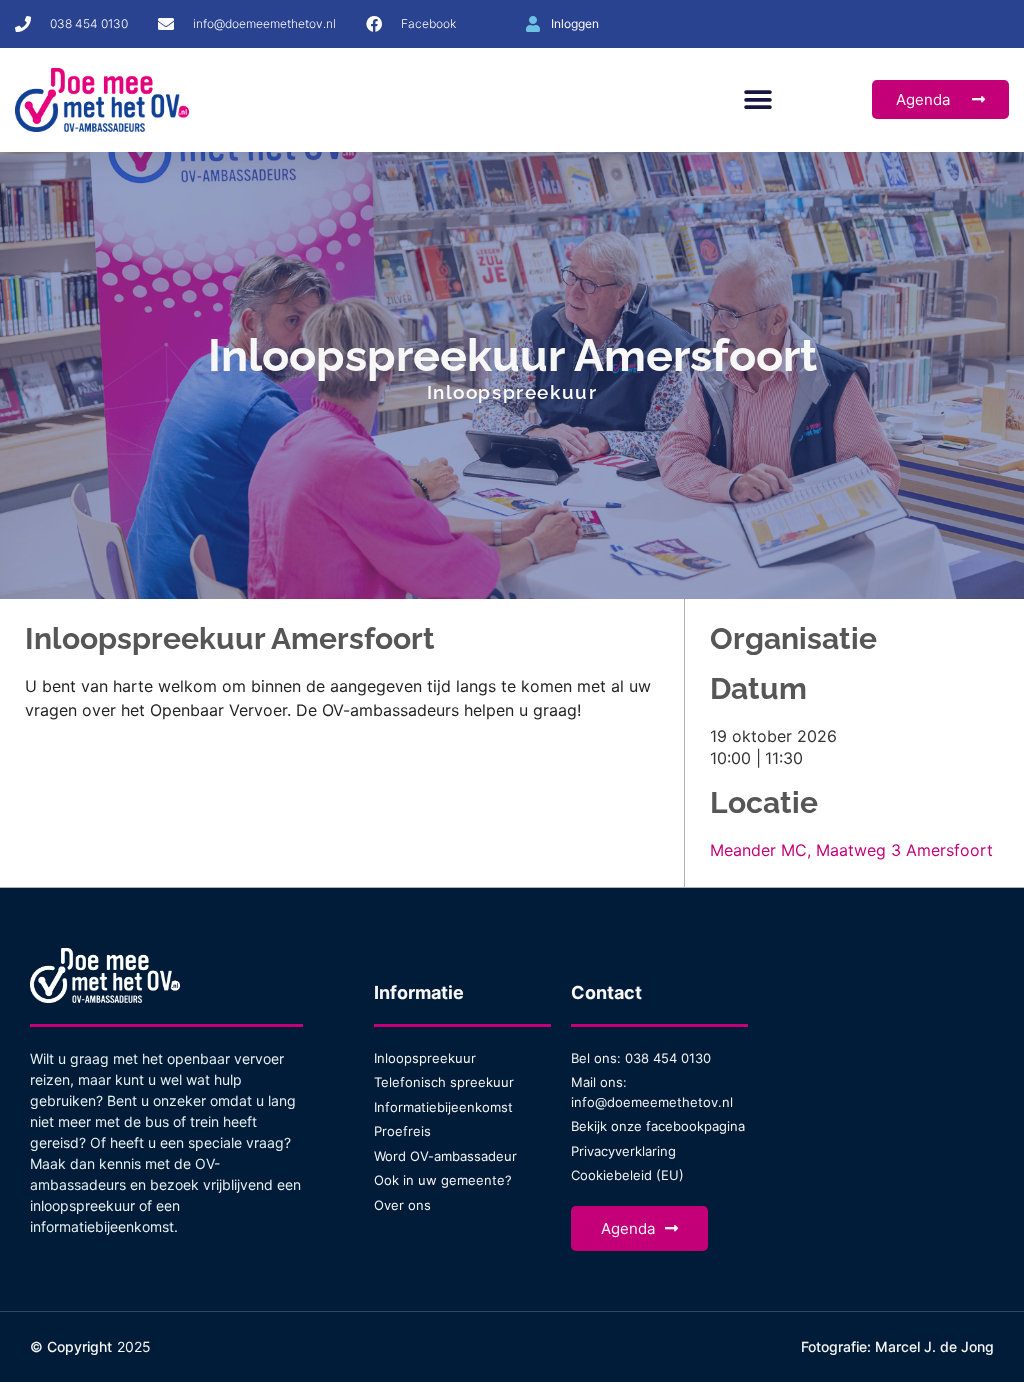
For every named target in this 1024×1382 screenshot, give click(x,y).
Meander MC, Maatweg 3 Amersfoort (851, 850)
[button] (757, 99)
